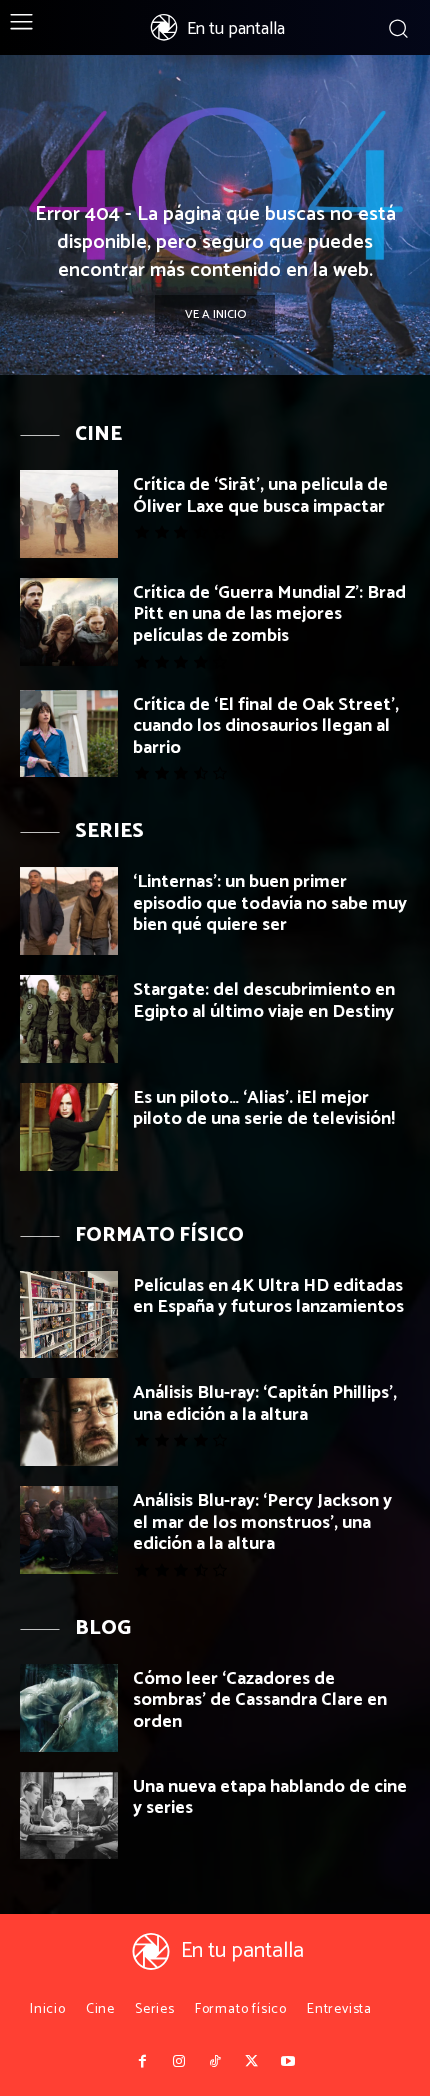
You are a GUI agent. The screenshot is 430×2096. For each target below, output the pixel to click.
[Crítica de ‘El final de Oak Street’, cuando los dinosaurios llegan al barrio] (69, 734)
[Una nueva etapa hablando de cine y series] (69, 1816)
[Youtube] (288, 2062)
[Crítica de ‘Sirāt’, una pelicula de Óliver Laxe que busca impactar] (69, 514)
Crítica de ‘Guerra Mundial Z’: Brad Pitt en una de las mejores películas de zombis (269, 614)
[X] (251, 2062)
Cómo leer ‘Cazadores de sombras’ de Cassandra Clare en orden (260, 1700)
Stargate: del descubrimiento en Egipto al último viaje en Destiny (264, 1001)
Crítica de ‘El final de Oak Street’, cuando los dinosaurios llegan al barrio (266, 726)
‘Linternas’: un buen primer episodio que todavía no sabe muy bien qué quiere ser (270, 903)
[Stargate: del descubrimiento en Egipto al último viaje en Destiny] (69, 1019)
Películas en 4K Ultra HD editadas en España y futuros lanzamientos (268, 1297)
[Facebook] (142, 2062)
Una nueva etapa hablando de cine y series (270, 1798)
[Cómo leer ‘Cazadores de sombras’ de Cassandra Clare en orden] (69, 1708)
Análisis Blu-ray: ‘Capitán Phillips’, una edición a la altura (265, 1404)
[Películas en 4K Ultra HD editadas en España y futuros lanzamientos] (69, 1315)
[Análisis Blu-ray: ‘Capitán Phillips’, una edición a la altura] (69, 1422)
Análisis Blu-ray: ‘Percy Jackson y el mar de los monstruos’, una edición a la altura (262, 1522)
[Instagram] (178, 2062)
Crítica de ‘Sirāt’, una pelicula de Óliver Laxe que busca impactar (260, 496)
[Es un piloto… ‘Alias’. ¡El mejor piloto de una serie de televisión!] (69, 1127)
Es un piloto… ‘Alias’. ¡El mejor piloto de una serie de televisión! (264, 1109)
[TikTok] (215, 2062)
